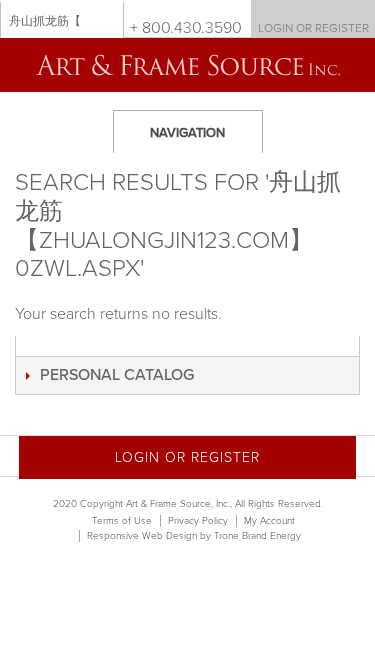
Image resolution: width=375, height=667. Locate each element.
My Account (269, 521)
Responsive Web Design (142, 536)
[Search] (104, 20)
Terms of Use (122, 521)
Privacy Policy (198, 521)
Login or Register (313, 28)
